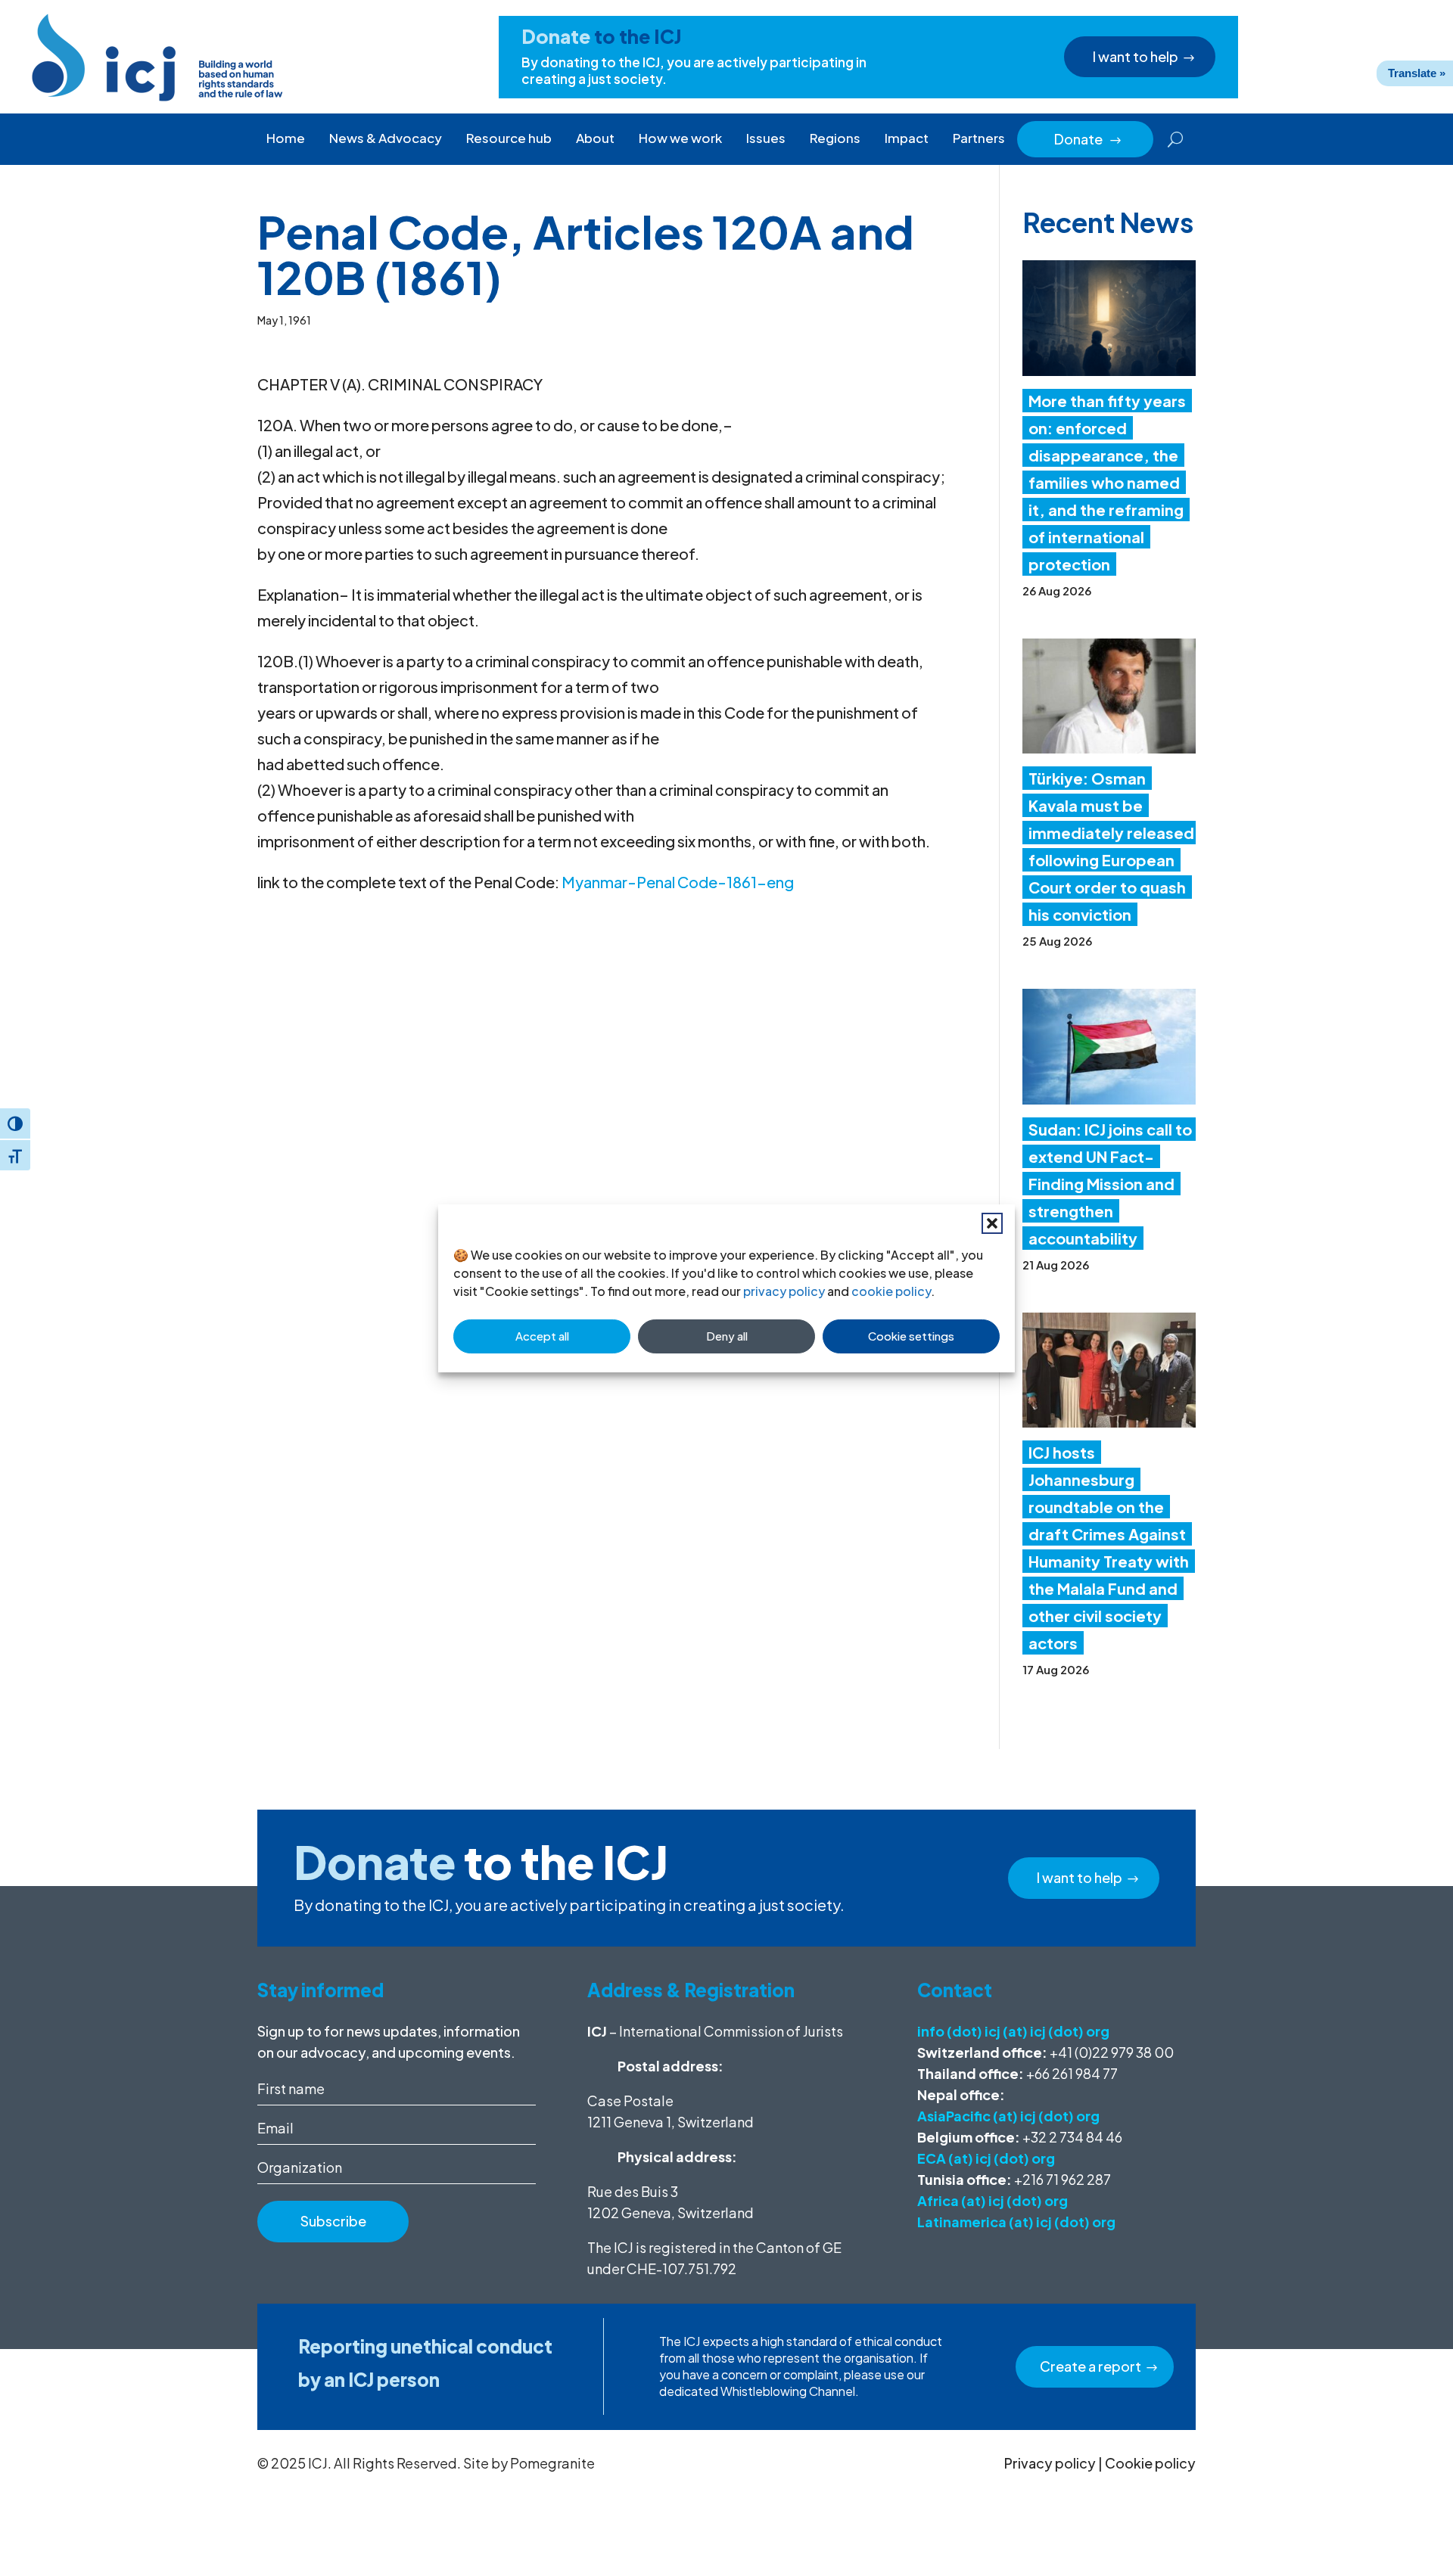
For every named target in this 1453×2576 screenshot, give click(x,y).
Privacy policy (1050, 2463)
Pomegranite (552, 2463)
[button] (992, 1223)
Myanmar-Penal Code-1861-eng (678, 882)
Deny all (727, 1336)
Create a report (1091, 2366)
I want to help (1136, 56)
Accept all (542, 1336)
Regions (835, 138)
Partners (979, 138)
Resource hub (509, 138)
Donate (1088, 139)
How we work (680, 138)
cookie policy (891, 1291)
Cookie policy (1150, 2463)
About (595, 138)
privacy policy (784, 1291)
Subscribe (333, 2221)
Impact (907, 138)
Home (286, 138)
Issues (766, 138)
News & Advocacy (386, 138)
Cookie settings (911, 1336)
